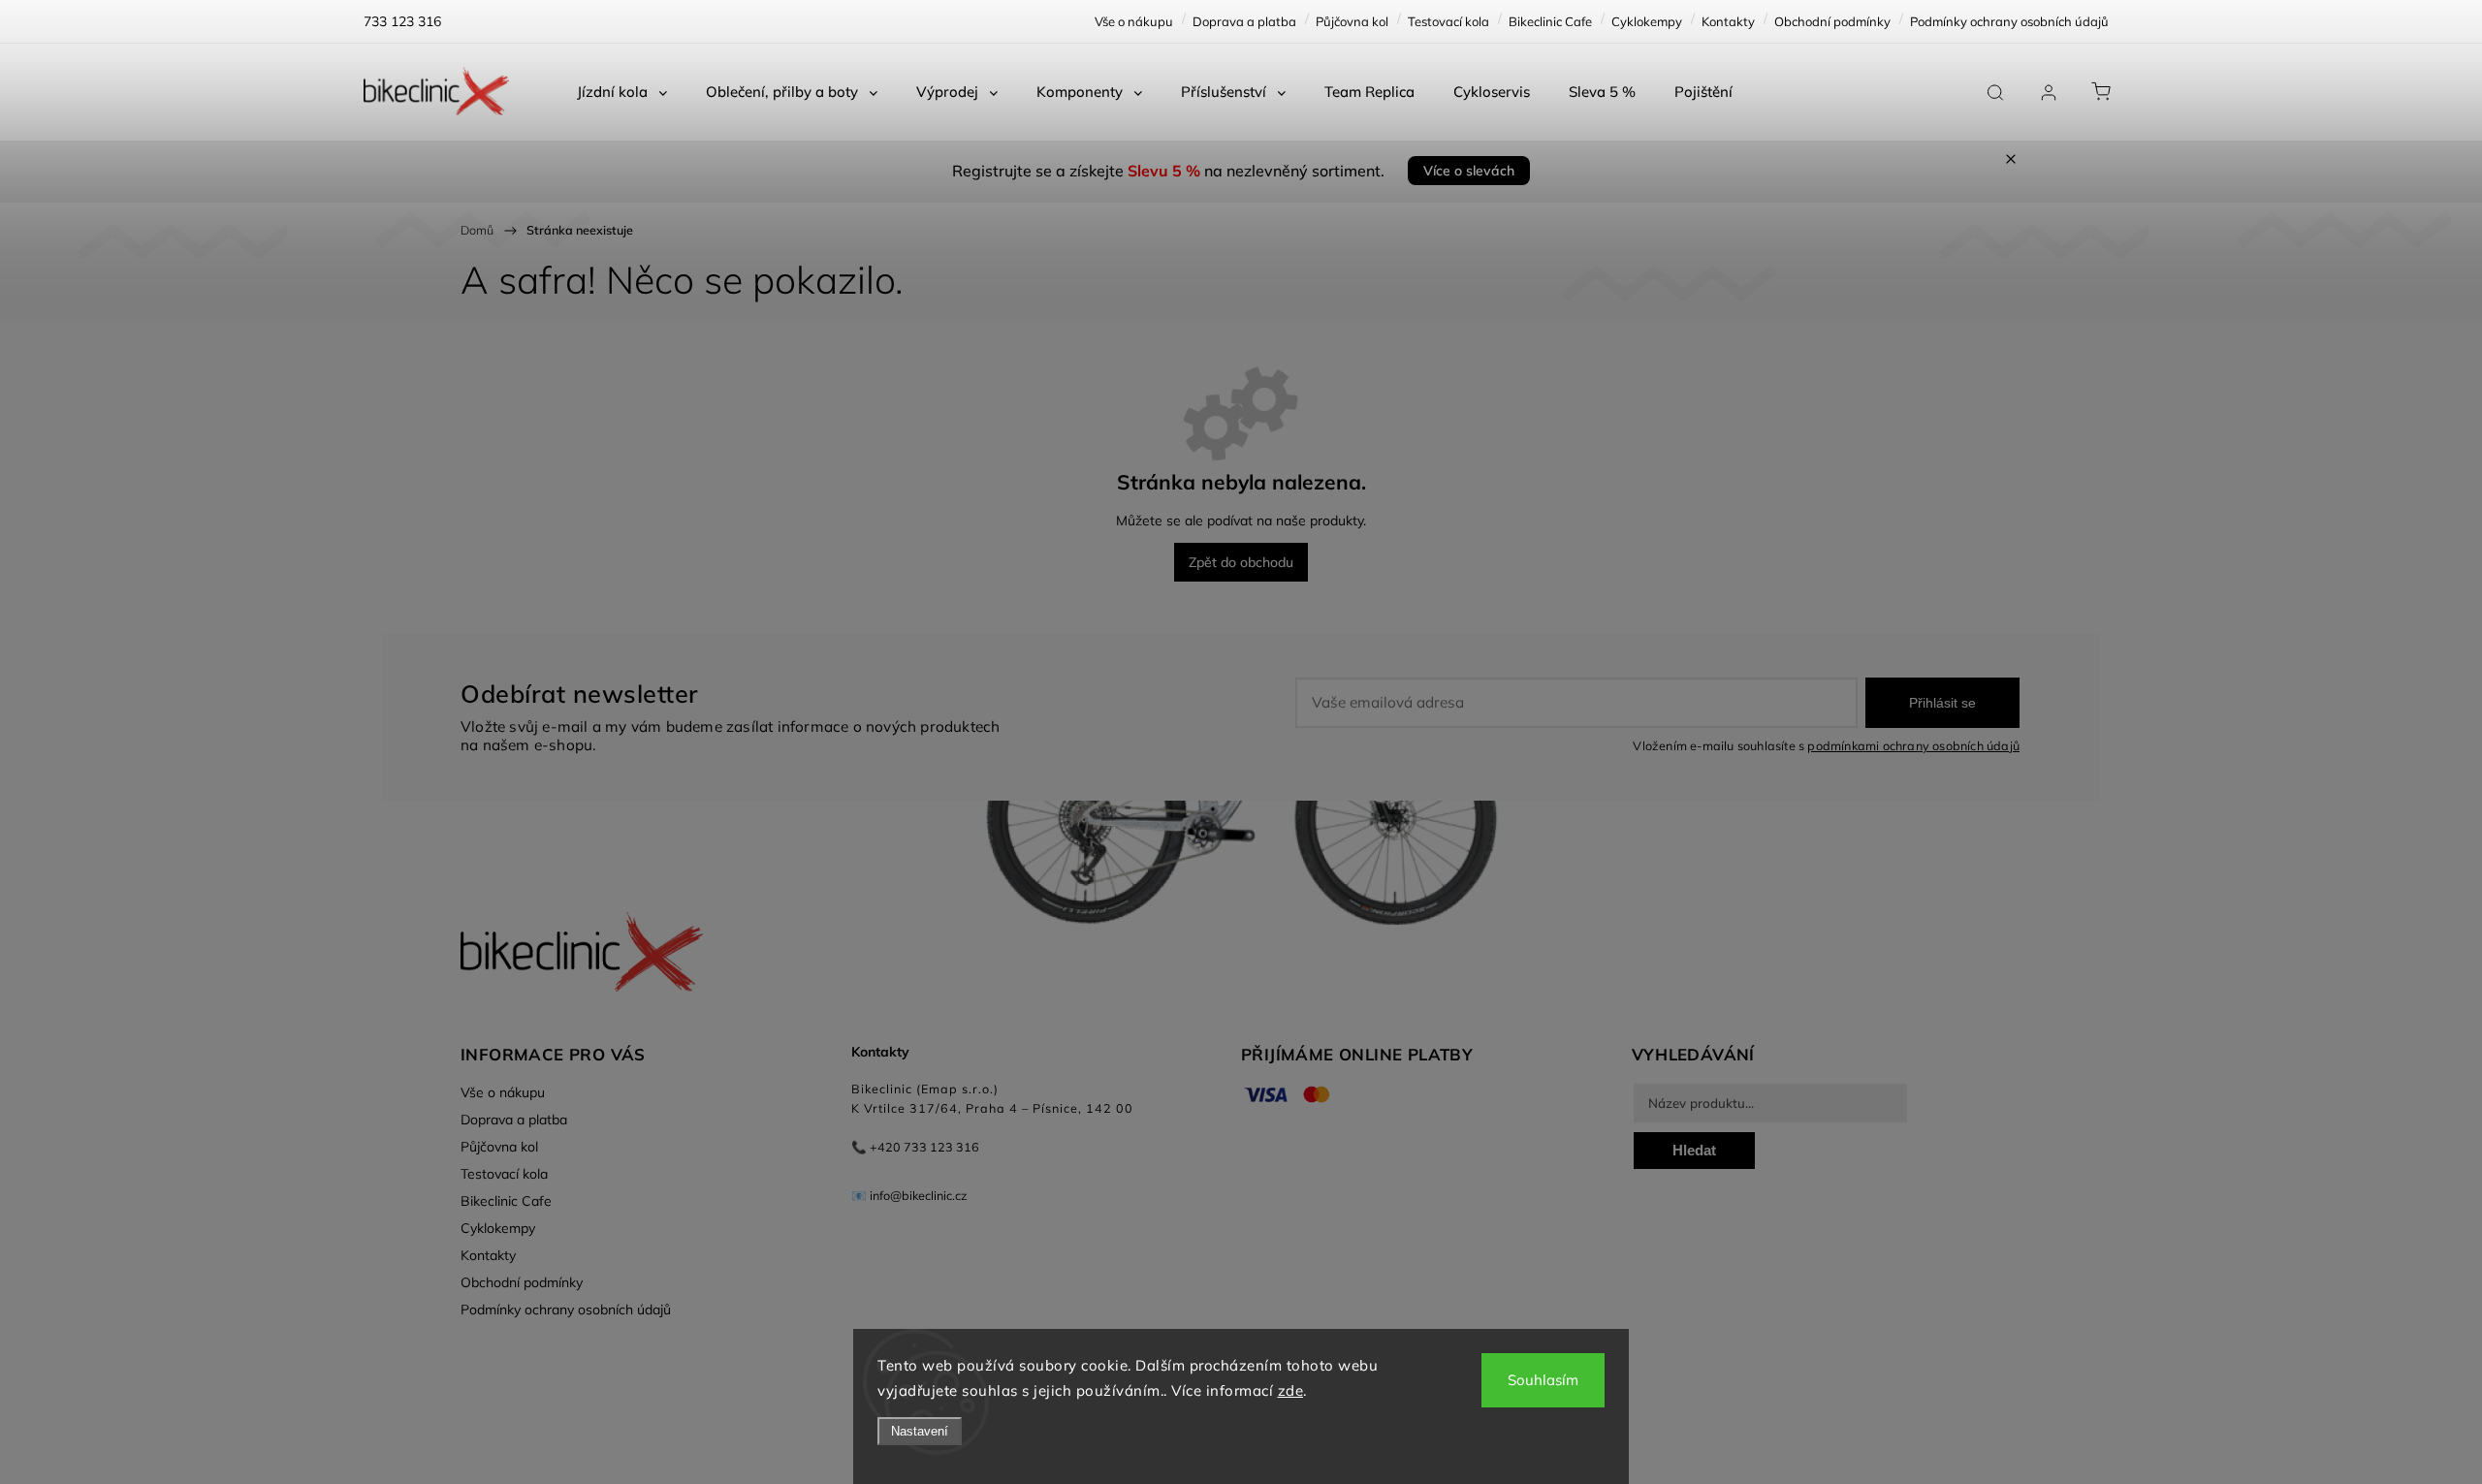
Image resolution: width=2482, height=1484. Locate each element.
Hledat (1694, 1150)
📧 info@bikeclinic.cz (909, 1195)
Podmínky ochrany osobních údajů (2009, 21)
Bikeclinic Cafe (1550, 21)
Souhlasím (1543, 1380)
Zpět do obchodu (1241, 562)
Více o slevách (1469, 171)
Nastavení (920, 1431)
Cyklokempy (1647, 21)
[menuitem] (622, 92)
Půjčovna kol (1352, 21)
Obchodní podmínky (1832, 21)
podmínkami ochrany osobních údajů (1913, 745)
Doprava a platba (1244, 21)
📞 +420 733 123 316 (915, 1147)
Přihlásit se (1942, 703)
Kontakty (1728, 21)
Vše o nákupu (1134, 21)
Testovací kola (1448, 21)
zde (1291, 1390)
